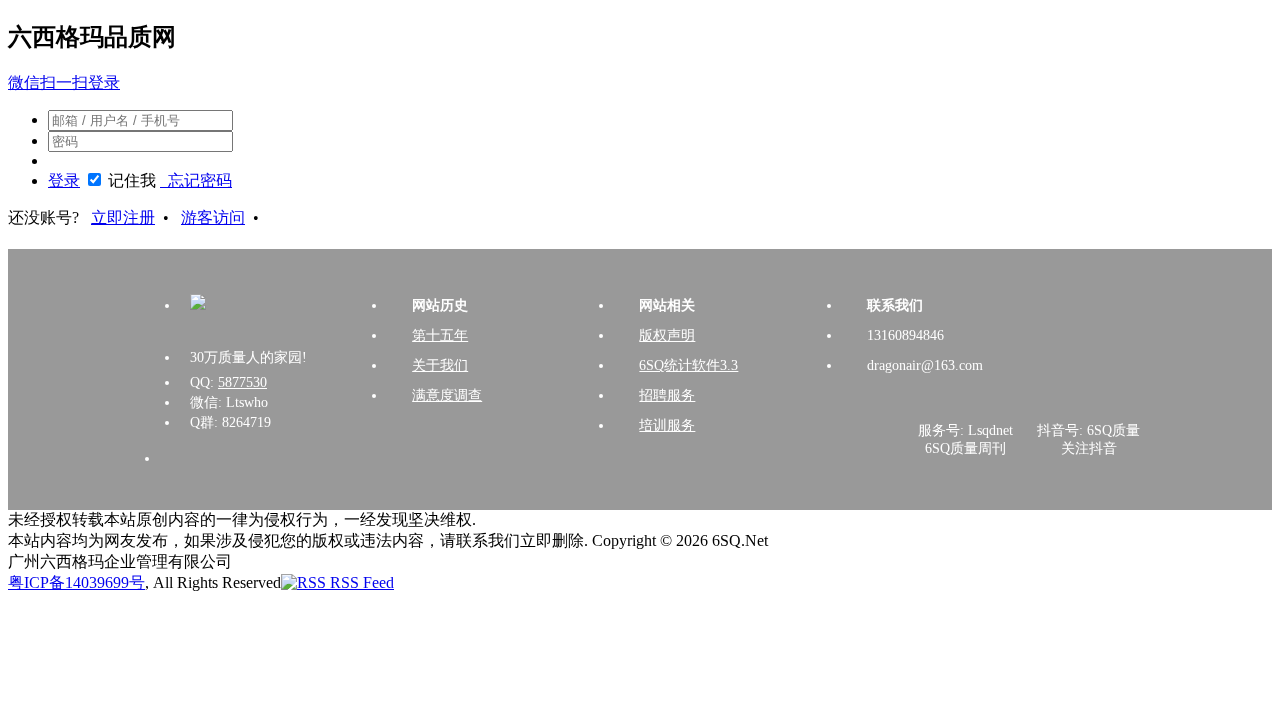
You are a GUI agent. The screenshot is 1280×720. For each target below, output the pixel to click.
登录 (64, 180)
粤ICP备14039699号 (76, 582)
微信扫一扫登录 (64, 82)
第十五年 (440, 335)
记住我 (132, 180)
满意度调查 (447, 395)
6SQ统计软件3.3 (688, 365)
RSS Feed (360, 582)
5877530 (242, 382)
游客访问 (213, 217)
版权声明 (667, 335)
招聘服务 (667, 395)
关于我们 (440, 365)
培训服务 (667, 425)
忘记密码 (196, 180)
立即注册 (123, 217)
